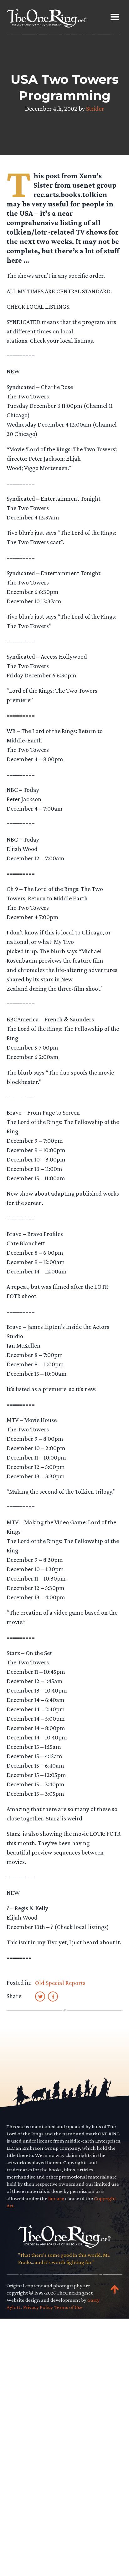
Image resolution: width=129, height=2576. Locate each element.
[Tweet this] (40, 1996)
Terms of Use (69, 2307)
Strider (95, 109)
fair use (56, 2198)
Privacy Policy (38, 2307)
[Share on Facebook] (53, 1996)
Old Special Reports (60, 1983)
